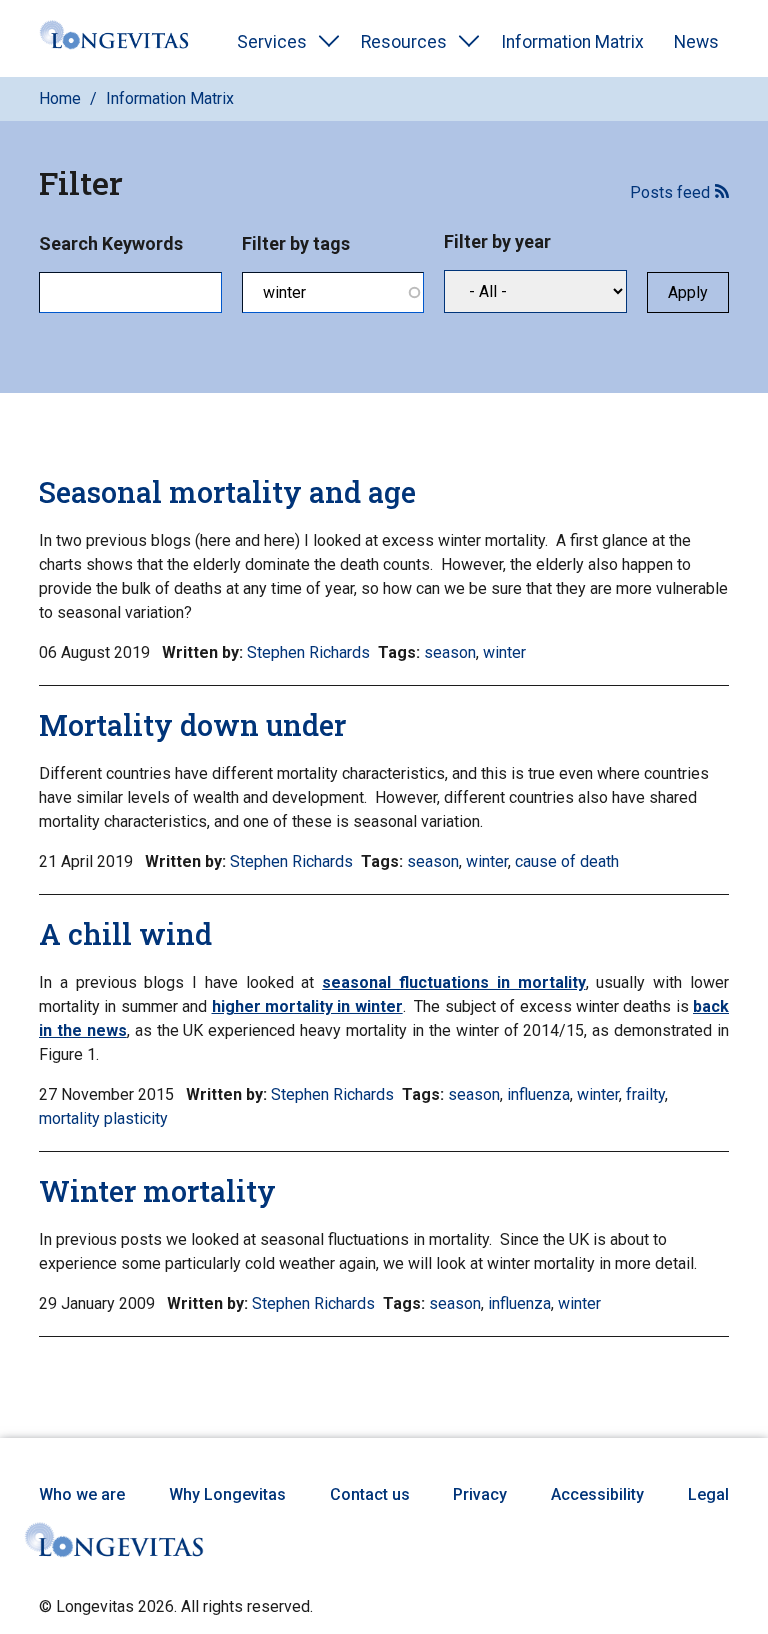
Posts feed (670, 192)
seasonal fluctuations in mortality (453, 982)
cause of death (567, 861)
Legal (708, 1494)
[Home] (114, 38)
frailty (645, 1094)
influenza (538, 1094)
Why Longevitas (227, 1494)
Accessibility (597, 1494)
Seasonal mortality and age (227, 492)
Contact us (370, 1494)
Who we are (82, 1494)
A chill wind (125, 934)
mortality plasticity (103, 1118)
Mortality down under (192, 725)
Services (272, 42)
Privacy (480, 1494)
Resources (404, 42)
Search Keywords (111, 243)
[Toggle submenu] (329, 42)
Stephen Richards (308, 652)
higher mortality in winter (307, 1006)
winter (504, 652)
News (696, 42)
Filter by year (497, 241)
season (450, 652)
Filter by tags (296, 243)
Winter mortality (157, 1191)
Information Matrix (572, 42)
